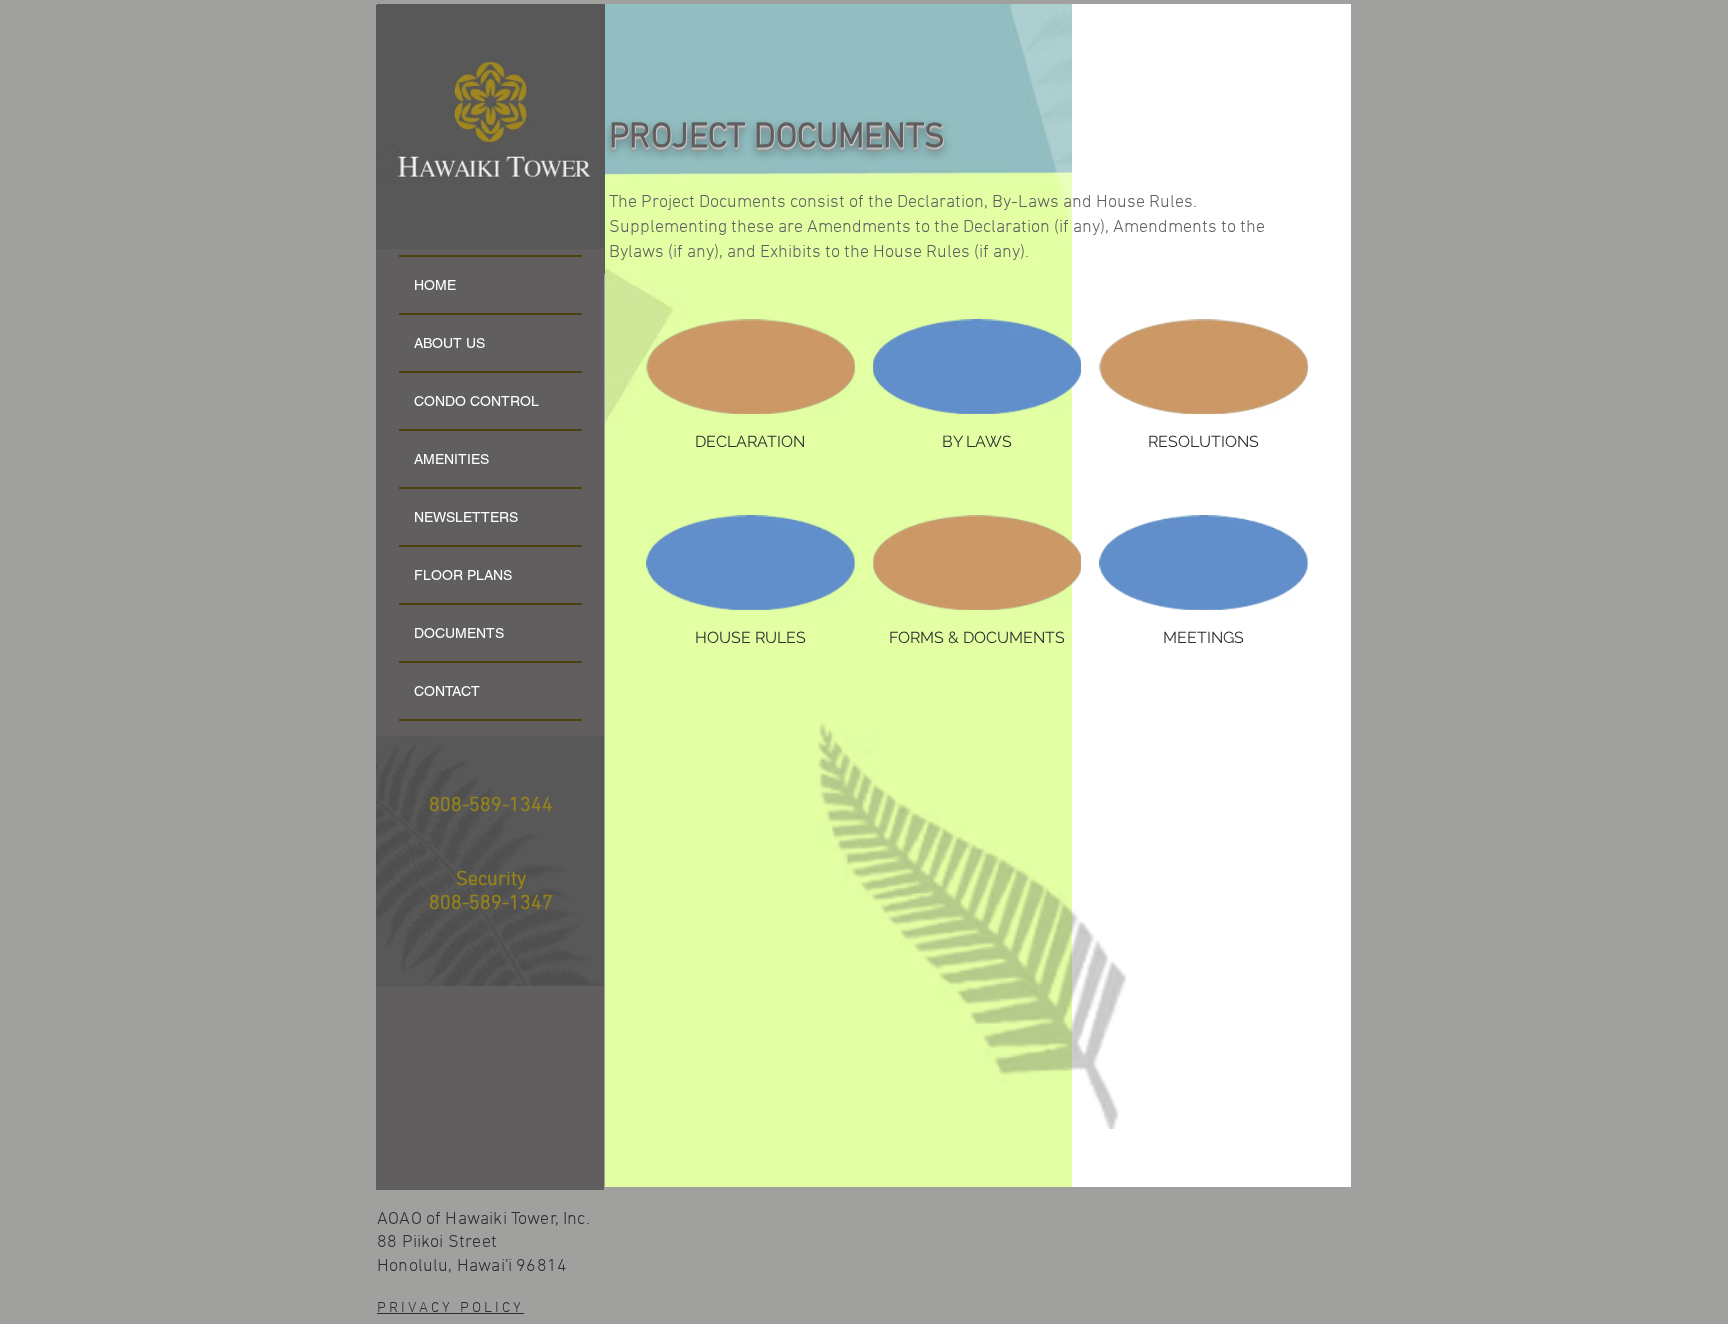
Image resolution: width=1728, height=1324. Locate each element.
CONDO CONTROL (476, 401)
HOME (435, 285)
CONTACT (447, 691)
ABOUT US (449, 343)
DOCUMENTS (459, 633)
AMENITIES (451, 459)
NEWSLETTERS (466, 517)
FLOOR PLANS (463, 575)
